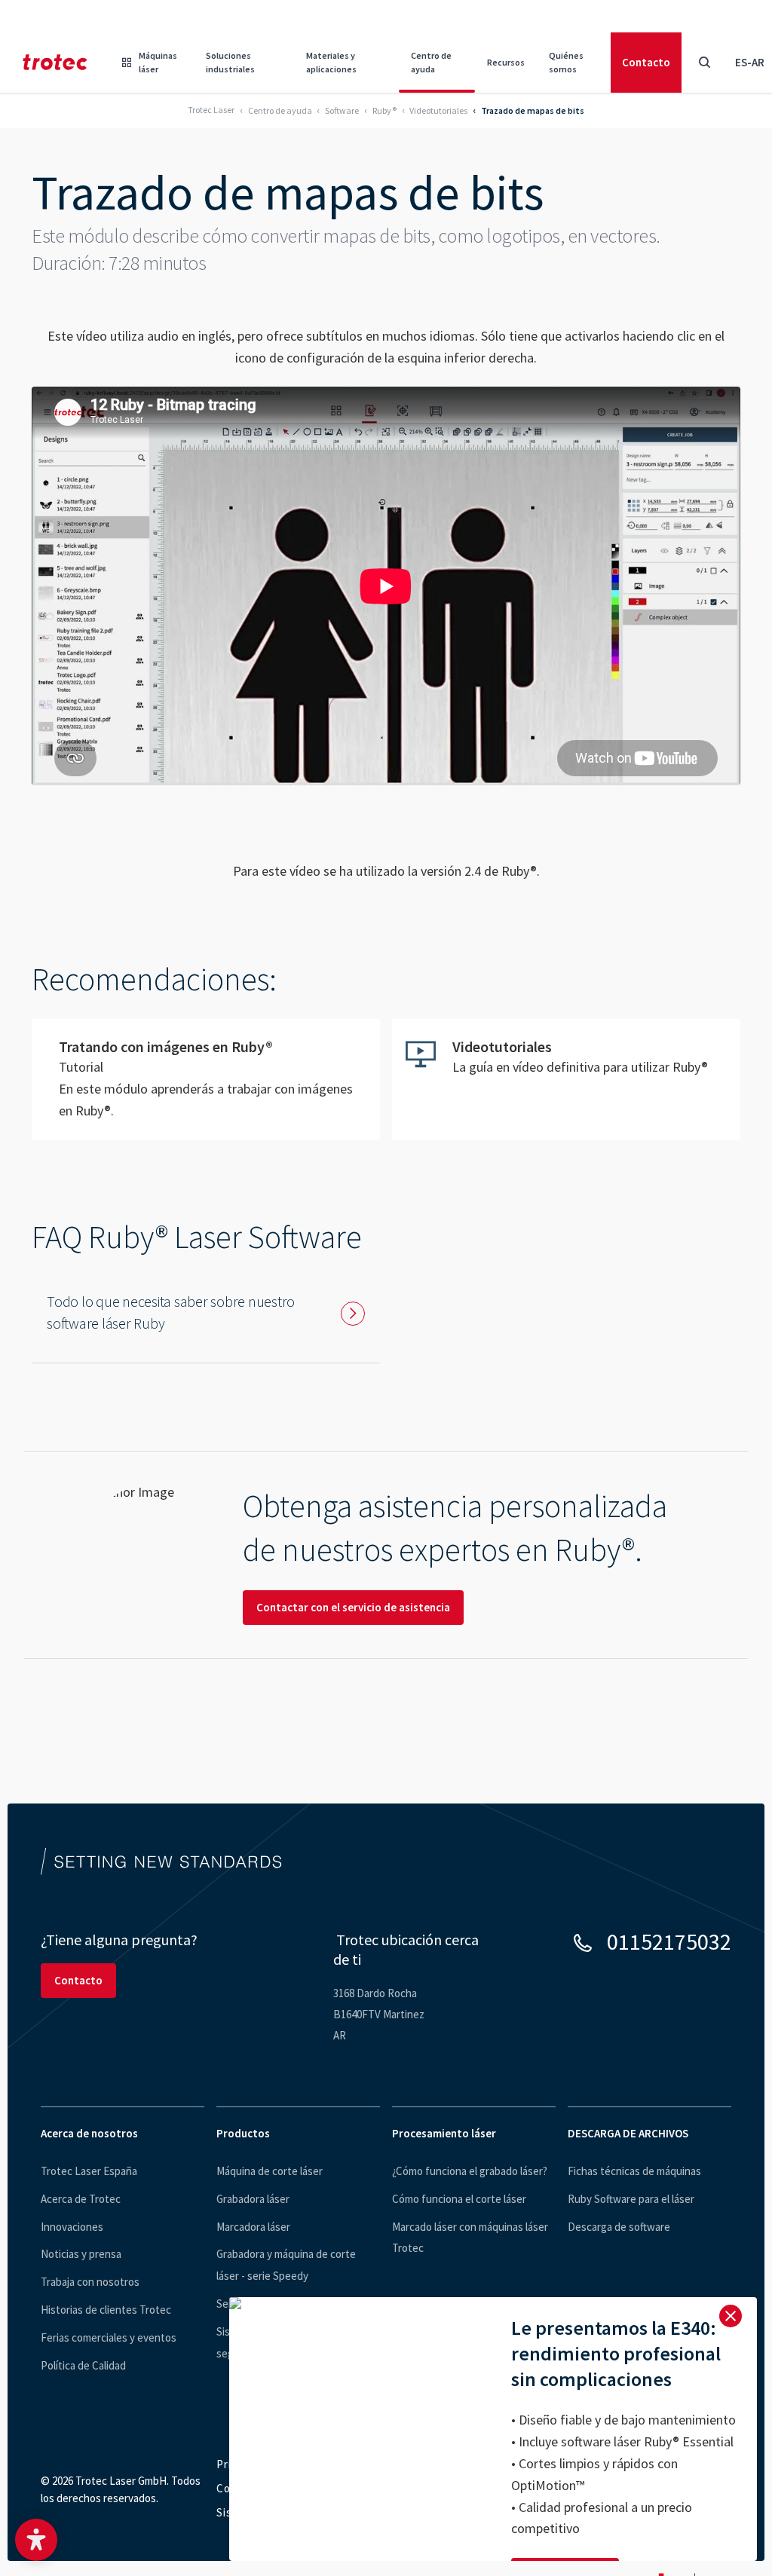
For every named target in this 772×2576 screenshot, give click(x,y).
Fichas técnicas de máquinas (634, 2171)
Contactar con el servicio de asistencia (353, 1607)
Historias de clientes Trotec (106, 2310)
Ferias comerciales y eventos (109, 2337)
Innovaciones (72, 2227)
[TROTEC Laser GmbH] (55, 62)
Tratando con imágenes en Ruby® (206, 1079)
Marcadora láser (253, 2227)
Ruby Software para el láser (631, 2199)
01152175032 (669, 1941)
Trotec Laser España (89, 2171)
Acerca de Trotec (81, 2199)
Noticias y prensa (81, 2254)
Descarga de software (619, 2227)
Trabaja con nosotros (90, 2282)
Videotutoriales (566, 1067)
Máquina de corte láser (270, 2171)
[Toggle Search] (704, 63)
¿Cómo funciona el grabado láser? (470, 2171)
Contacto (646, 62)
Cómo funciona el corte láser (459, 2199)
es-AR (750, 62)
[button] (36, 2540)
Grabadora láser (253, 2199)
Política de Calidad (83, 2365)
